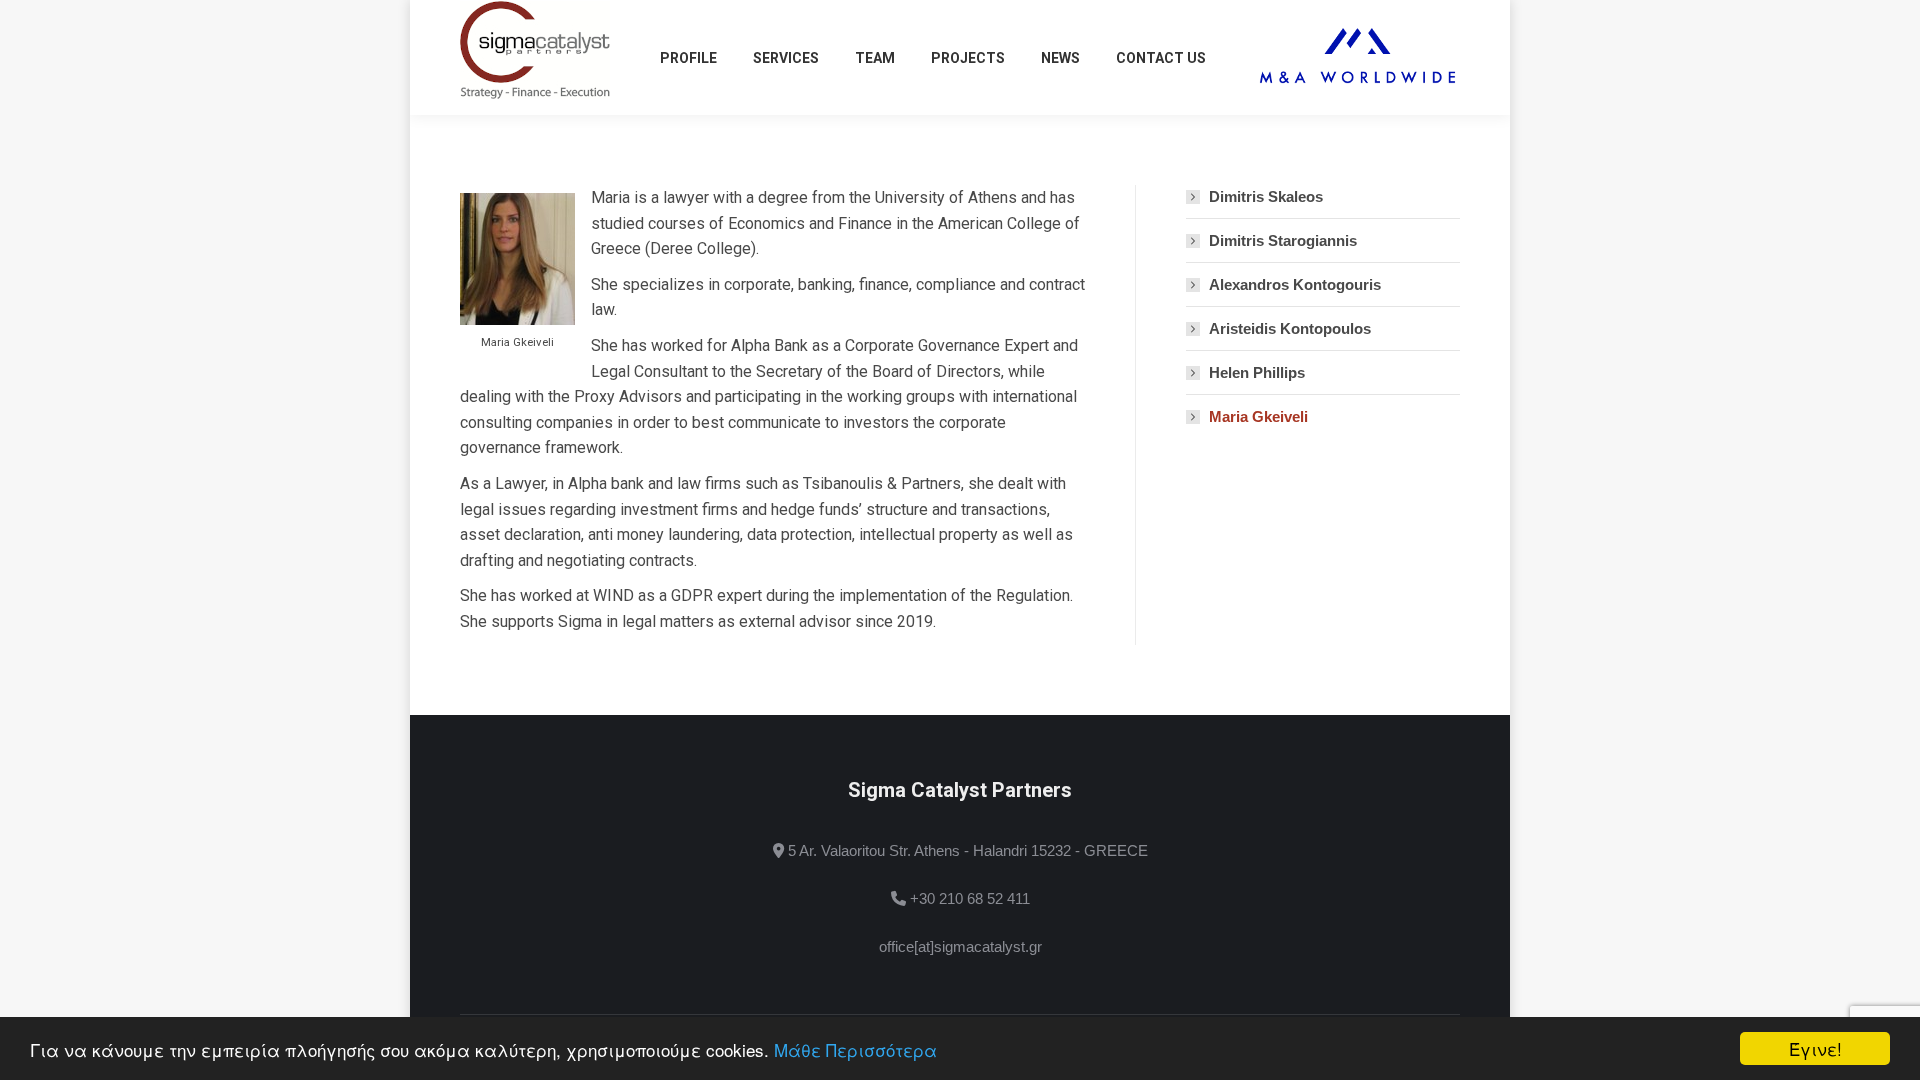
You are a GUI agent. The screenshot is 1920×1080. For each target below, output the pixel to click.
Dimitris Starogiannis (1283, 240)
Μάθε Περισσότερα (855, 1049)
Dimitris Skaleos (1266, 196)
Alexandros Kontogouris (1295, 284)
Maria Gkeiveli (1258, 416)
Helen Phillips (1257, 372)
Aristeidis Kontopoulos (1290, 328)
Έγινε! (1815, 1048)
